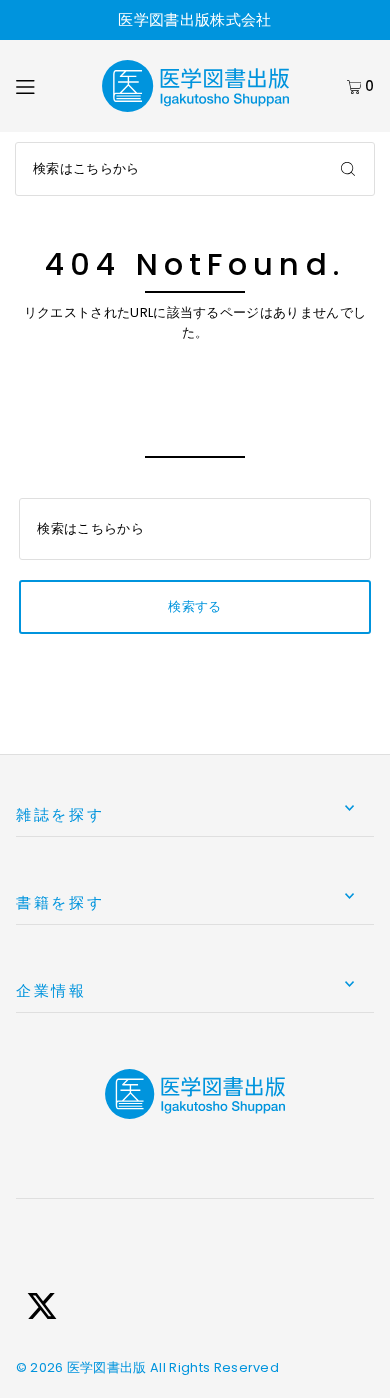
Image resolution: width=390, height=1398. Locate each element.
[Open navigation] (48, 86)
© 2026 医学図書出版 (81, 1367)
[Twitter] (42, 1309)
